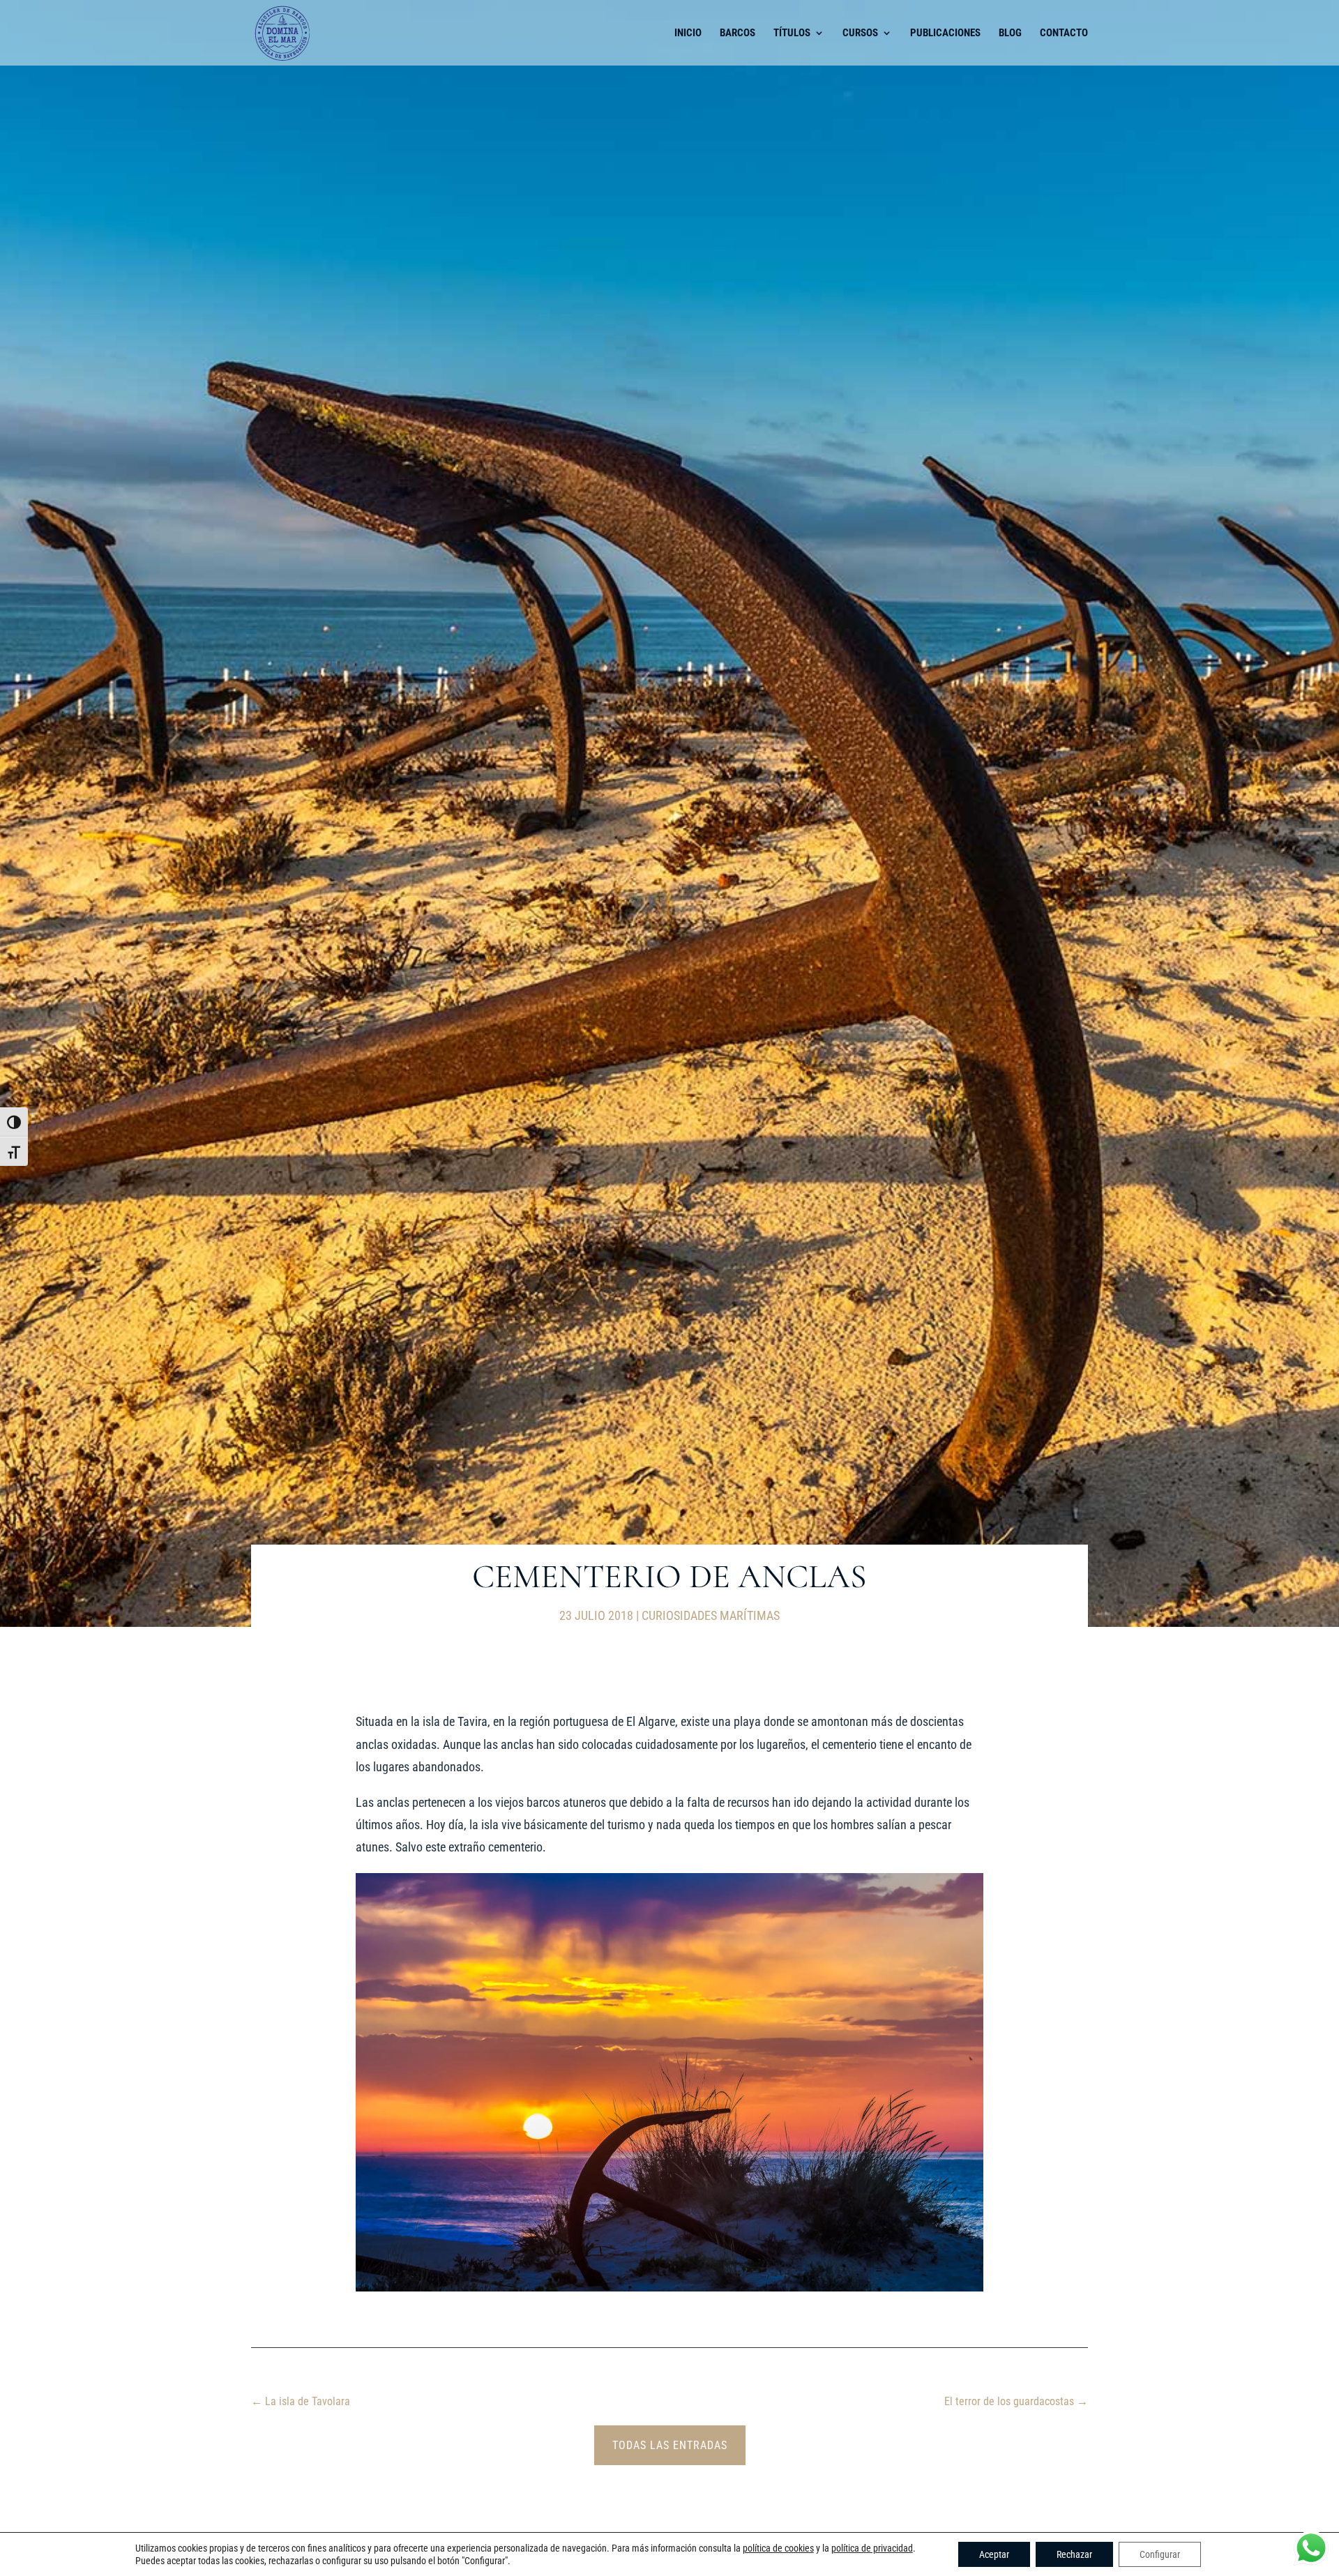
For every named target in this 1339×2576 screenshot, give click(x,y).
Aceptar (994, 2554)
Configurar (1160, 2554)
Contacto (1064, 33)
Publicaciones (945, 33)
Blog (1010, 33)
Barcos (737, 33)
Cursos (860, 33)
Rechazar (1074, 2554)
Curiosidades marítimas (711, 1615)
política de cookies (778, 2548)
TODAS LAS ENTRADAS (670, 2445)
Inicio (688, 33)
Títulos (792, 33)
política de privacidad (872, 2548)
